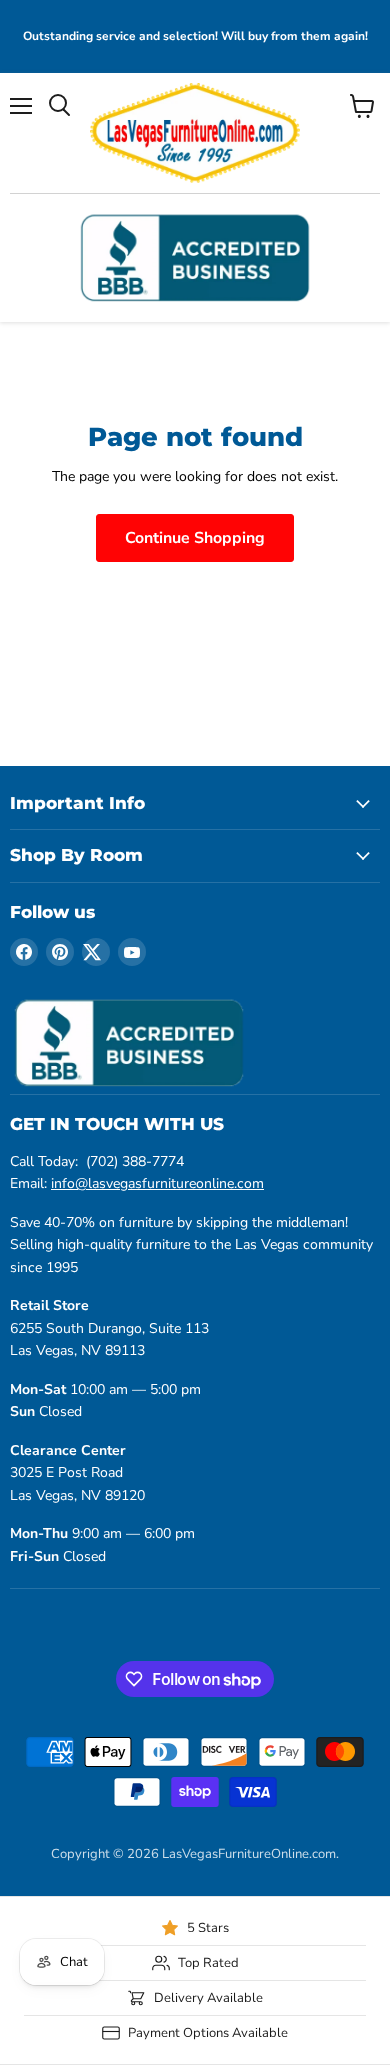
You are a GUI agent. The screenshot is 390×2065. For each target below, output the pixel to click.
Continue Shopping (195, 538)
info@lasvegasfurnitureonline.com (157, 1183)
